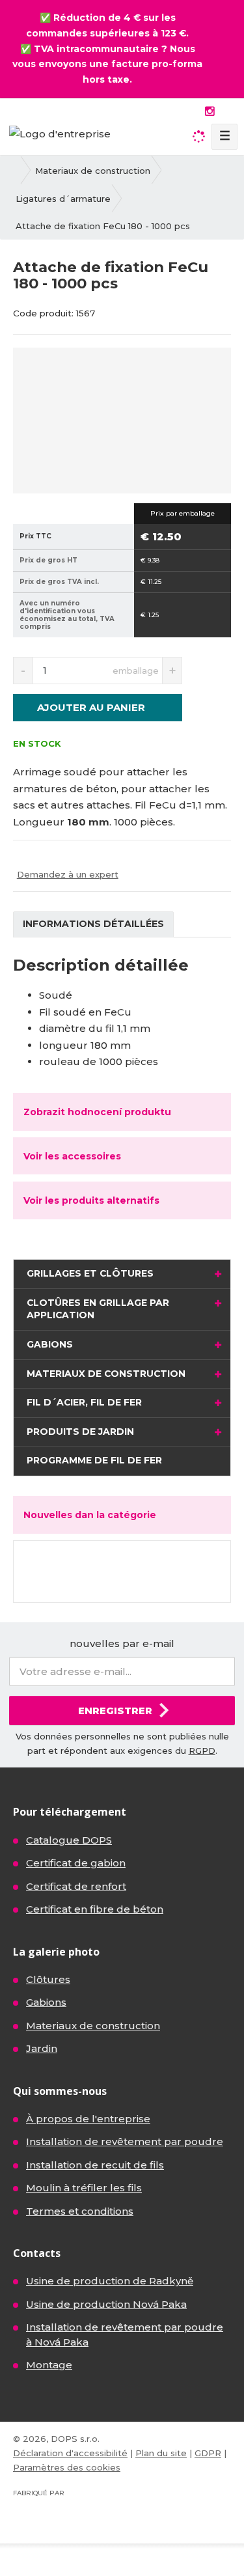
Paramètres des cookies (67, 2467)
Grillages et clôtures (90, 1273)
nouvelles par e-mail (122, 1643)
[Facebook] (194, 111)
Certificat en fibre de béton (95, 1909)
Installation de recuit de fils (95, 2165)
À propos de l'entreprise (88, 2119)
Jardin (42, 2048)
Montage (49, 2365)
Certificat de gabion (76, 1863)
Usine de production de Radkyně (110, 2281)
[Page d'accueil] (60, 132)
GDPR (208, 2453)
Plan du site (161, 2453)
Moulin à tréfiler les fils (84, 2188)
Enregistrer (115, 1710)
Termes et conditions (80, 2211)
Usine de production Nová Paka (106, 2304)
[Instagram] (210, 112)
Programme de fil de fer (94, 1460)
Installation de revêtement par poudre (125, 2141)
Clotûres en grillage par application (98, 1309)
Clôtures (48, 1979)
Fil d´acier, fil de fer (84, 1402)
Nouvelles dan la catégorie (90, 1515)
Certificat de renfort (76, 1886)
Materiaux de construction (106, 1374)
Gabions (50, 1344)
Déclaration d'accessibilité (70, 2453)
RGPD (202, 1751)
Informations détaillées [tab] (93, 924)
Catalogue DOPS (69, 1840)
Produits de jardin (80, 1432)
